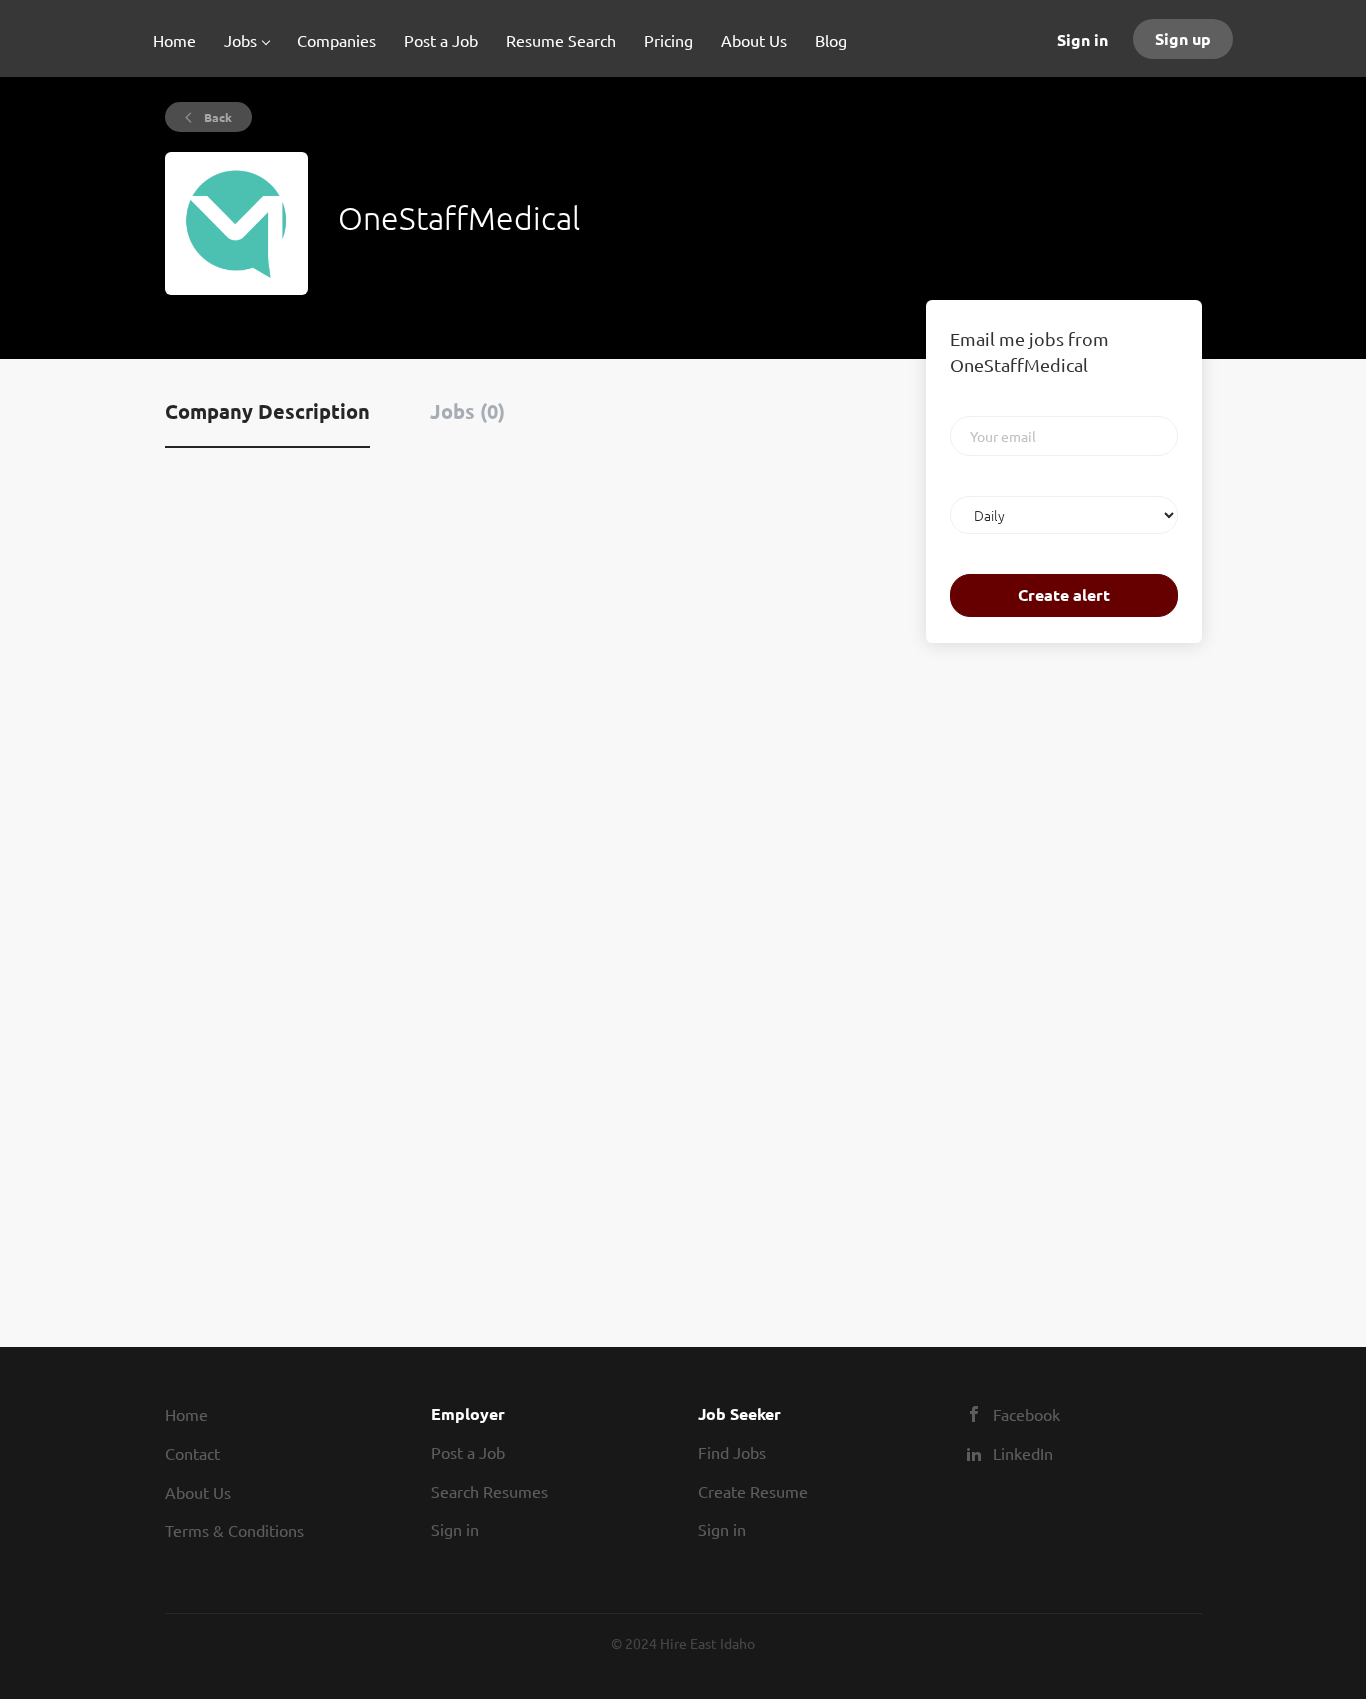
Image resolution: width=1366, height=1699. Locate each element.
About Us (198, 1492)
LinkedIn (1023, 1453)
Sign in (1082, 39)
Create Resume (753, 1491)
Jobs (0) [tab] (467, 411)
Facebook (1026, 1414)
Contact (192, 1453)
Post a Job (468, 1452)
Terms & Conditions (234, 1530)
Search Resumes (489, 1491)
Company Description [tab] (267, 411)
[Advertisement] (986, 973)
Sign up (1183, 38)
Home (186, 1414)
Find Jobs (732, 1452)
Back (216, 117)
